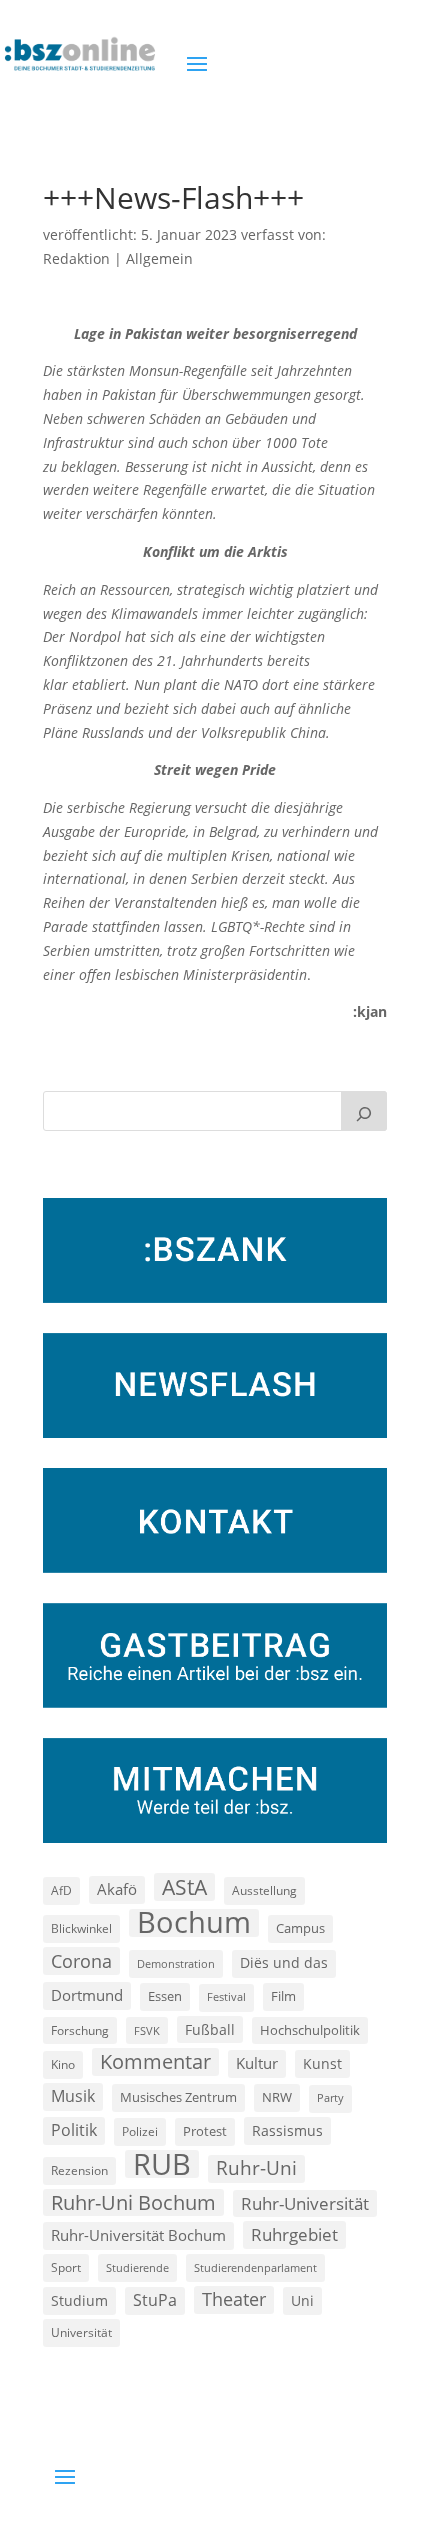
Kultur (257, 2063)
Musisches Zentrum (178, 2097)
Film (283, 1996)
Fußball (210, 2029)
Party (330, 2098)
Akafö (117, 1889)
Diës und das (284, 1963)
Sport (66, 2267)
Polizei (140, 2131)
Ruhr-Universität (305, 2203)
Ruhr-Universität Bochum (138, 2235)
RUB (162, 2164)
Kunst (322, 2063)
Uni (302, 2300)
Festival (226, 1997)
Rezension (79, 2170)
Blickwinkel (81, 1928)
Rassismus (287, 2130)
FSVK (147, 2030)
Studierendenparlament (255, 2267)
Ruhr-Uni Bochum (133, 2202)
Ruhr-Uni (256, 2168)
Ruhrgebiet (294, 2234)
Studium (79, 2300)
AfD (61, 1890)
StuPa (155, 2300)
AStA (184, 1887)
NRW (277, 2097)
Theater (234, 2299)
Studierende (137, 2267)
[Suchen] (364, 1111)
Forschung (80, 2030)
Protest (205, 2131)
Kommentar (155, 2061)
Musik (73, 2096)
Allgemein (159, 258)
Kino (63, 2064)
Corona (81, 1960)
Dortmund (87, 1995)
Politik (74, 2130)
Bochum (194, 1923)
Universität (81, 2332)
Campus (300, 1928)
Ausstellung (264, 1890)
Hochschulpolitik (310, 2030)
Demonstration (176, 1963)
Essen (165, 1996)
